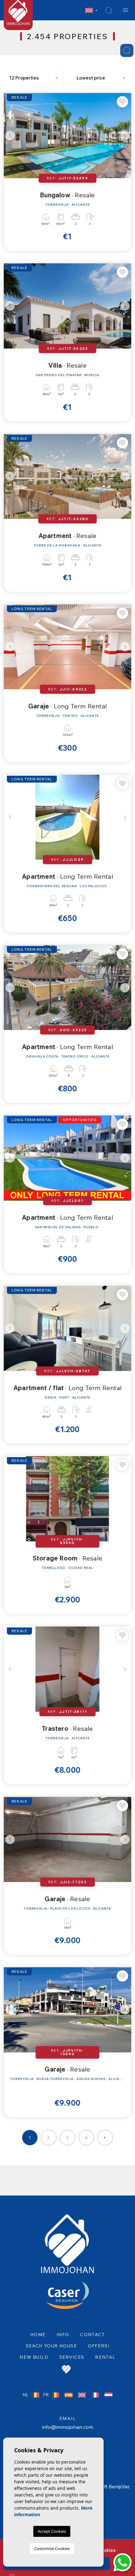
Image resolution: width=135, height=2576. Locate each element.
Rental (105, 2357)
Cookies (106, 2550)
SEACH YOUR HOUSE (51, 2346)
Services (72, 2357)
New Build (34, 2357)
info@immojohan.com (68, 2427)
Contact (92, 2335)
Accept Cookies (52, 2531)
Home (38, 2335)
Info (63, 2335)
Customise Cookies (52, 2548)
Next (125, 136)
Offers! (99, 2346)
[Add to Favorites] (122, 102)
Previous (10, 136)
